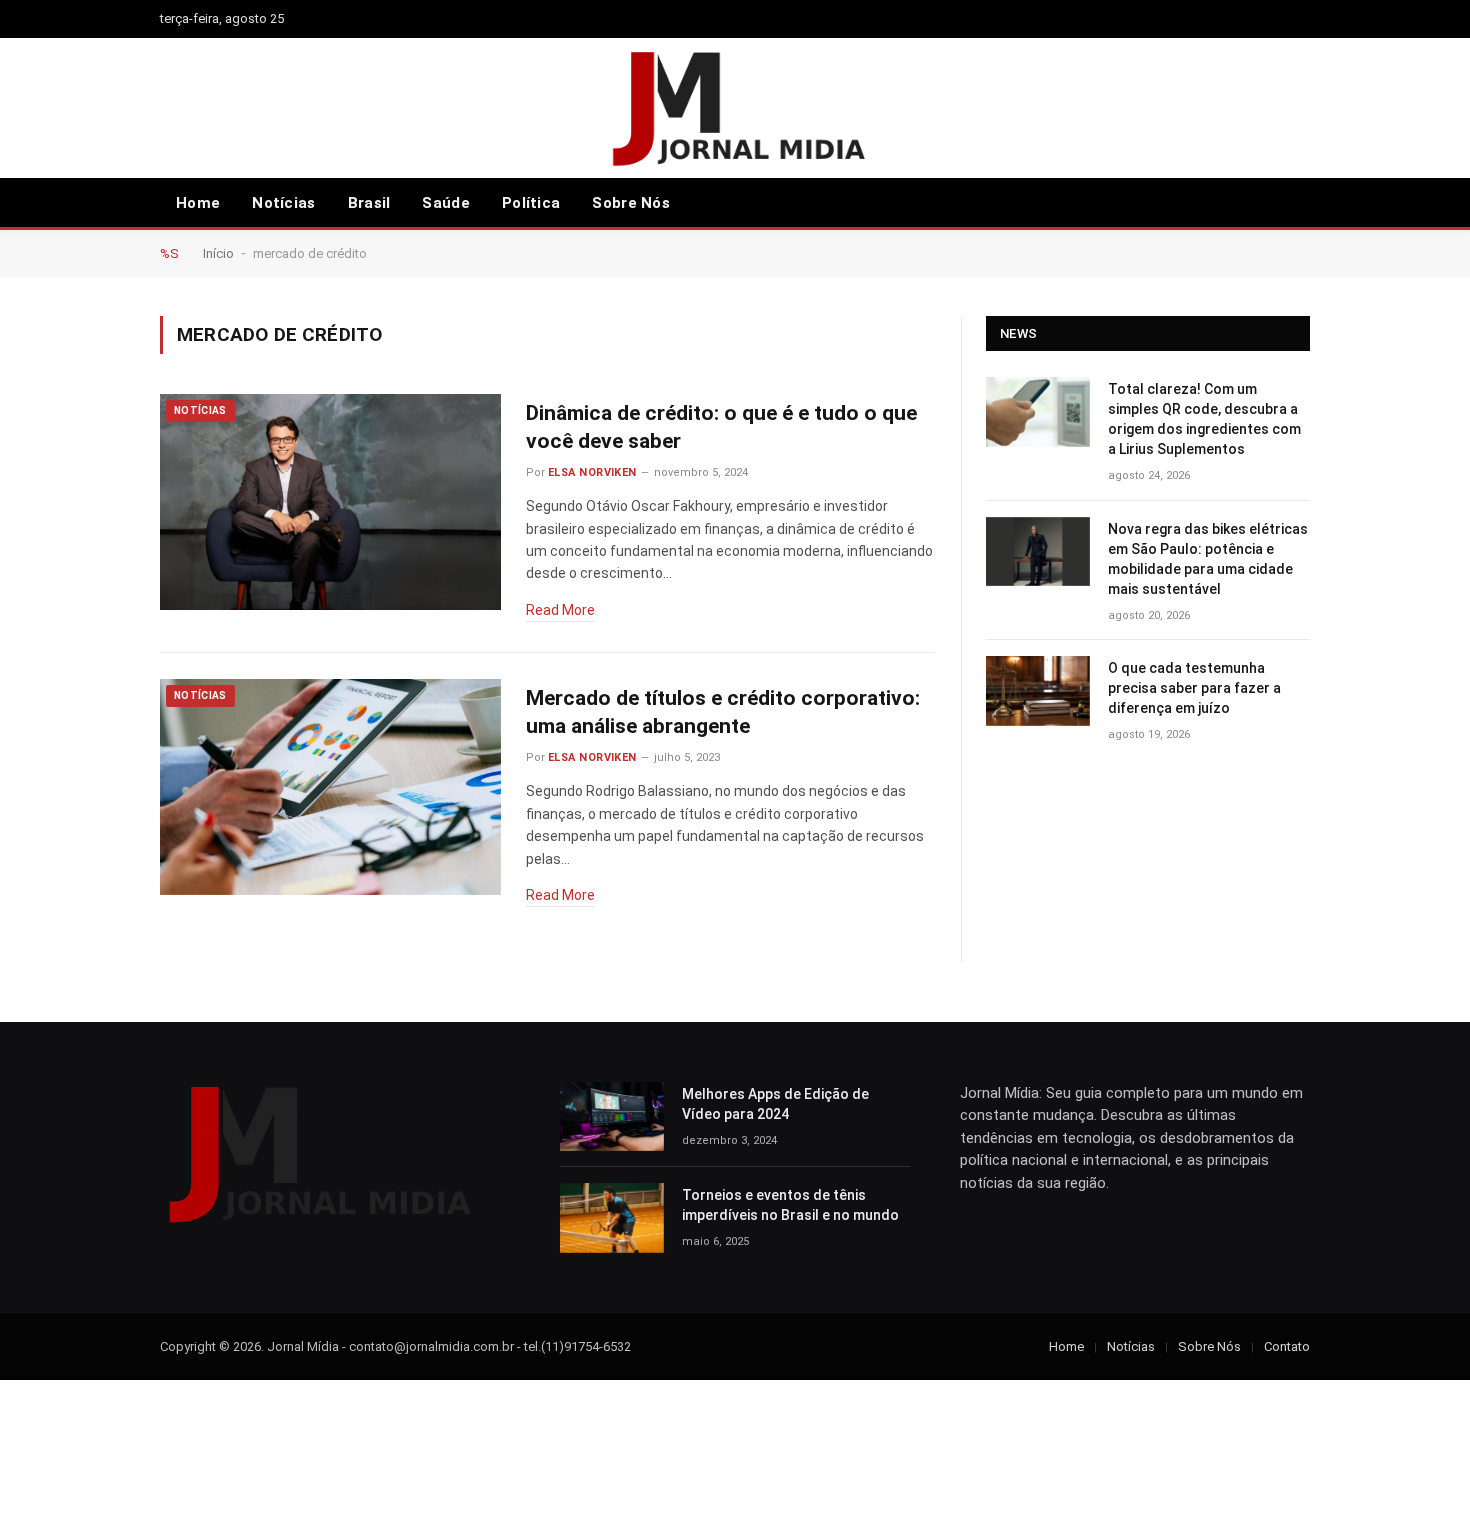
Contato (1287, 1346)
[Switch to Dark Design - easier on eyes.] (1300, 203)
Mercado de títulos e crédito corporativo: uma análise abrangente (723, 712)
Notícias (283, 203)
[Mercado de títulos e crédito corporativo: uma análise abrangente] (330, 787)
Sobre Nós (631, 203)
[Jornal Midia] (735, 108)
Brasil (369, 203)
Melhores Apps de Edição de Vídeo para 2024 (775, 1104)
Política (531, 203)
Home (198, 203)
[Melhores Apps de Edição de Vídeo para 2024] (612, 1116)
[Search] (1271, 203)
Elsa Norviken (592, 472)
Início (218, 253)
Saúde (446, 203)
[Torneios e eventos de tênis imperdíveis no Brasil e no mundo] (612, 1217)
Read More (560, 610)
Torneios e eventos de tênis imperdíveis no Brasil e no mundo (790, 1205)
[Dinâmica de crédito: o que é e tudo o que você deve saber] (330, 502)
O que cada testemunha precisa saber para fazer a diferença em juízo (1194, 688)
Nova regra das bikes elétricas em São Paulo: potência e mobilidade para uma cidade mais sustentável (1208, 559)
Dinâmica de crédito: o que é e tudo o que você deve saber (721, 427)
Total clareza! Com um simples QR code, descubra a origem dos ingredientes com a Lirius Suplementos (1204, 419)
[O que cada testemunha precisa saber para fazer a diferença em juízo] (1038, 690)
